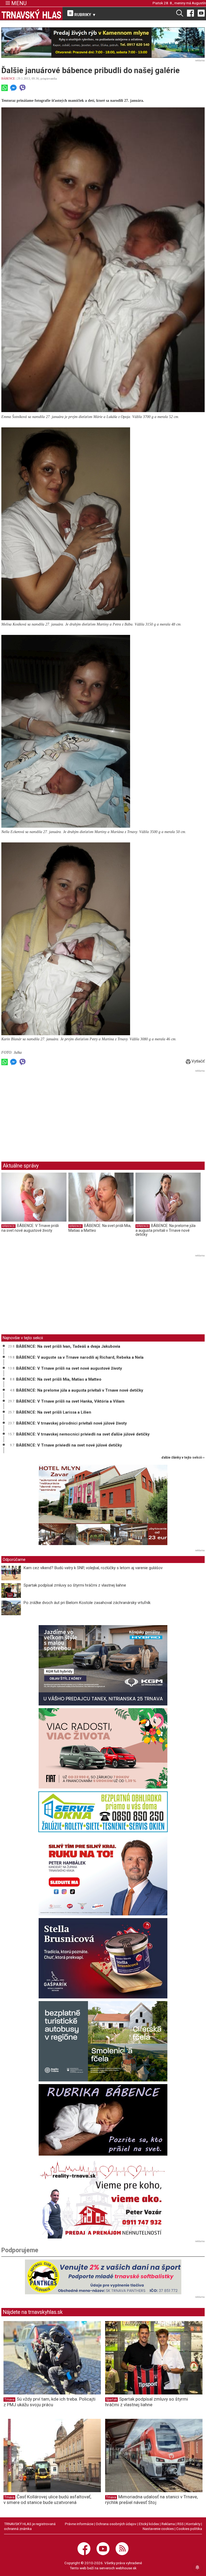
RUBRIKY (84, 15)
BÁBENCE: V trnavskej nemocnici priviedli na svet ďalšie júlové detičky (83, 1434)
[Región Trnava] (103, 2041)
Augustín (199, 3)
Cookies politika (189, 2529)
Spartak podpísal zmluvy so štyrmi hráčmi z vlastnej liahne (75, 1585)
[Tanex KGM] (103, 1665)
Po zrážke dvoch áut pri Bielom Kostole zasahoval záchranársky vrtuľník (87, 1603)
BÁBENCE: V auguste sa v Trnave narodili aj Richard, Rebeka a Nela (80, 1357)
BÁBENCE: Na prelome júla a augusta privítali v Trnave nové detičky (165, 1230)
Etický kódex (149, 2524)
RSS (181, 2524)
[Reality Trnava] (103, 2198)
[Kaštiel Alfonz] (103, 1506)
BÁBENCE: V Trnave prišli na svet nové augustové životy (30, 1228)
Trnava (9, 2400)
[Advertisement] (46, 1111)
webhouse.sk (126, 2568)
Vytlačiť (198, 1061)
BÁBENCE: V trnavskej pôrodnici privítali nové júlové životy (71, 1423)
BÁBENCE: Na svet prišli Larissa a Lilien (54, 1412)
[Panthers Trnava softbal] (103, 2277)
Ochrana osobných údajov (116, 2524)
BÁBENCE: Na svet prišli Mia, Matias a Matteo (59, 1379)
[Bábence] (103, 2120)
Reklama (168, 2524)
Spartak (111, 2400)
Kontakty (193, 2524)
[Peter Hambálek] (103, 1875)
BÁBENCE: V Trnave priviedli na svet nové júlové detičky (69, 1445)
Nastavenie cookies (158, 2529)
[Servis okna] (103, 1812)
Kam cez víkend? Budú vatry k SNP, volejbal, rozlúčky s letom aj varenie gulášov (93, 1568)
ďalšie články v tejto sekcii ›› (183, 1458)
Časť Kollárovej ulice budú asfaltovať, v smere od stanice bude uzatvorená (47, 2500)
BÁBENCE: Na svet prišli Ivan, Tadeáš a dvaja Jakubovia (68, 1346)
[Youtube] (201, 13)
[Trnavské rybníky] (103, 43)
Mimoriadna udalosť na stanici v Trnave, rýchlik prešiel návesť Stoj (151, 2500)
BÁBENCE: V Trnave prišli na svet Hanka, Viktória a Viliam (70, 1401)
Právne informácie (79, 2524)
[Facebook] (190, 13)
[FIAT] (103, 1748)
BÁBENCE (8, 78)
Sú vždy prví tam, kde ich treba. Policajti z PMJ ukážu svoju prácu (49, 2402)
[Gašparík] (103, 1958)
